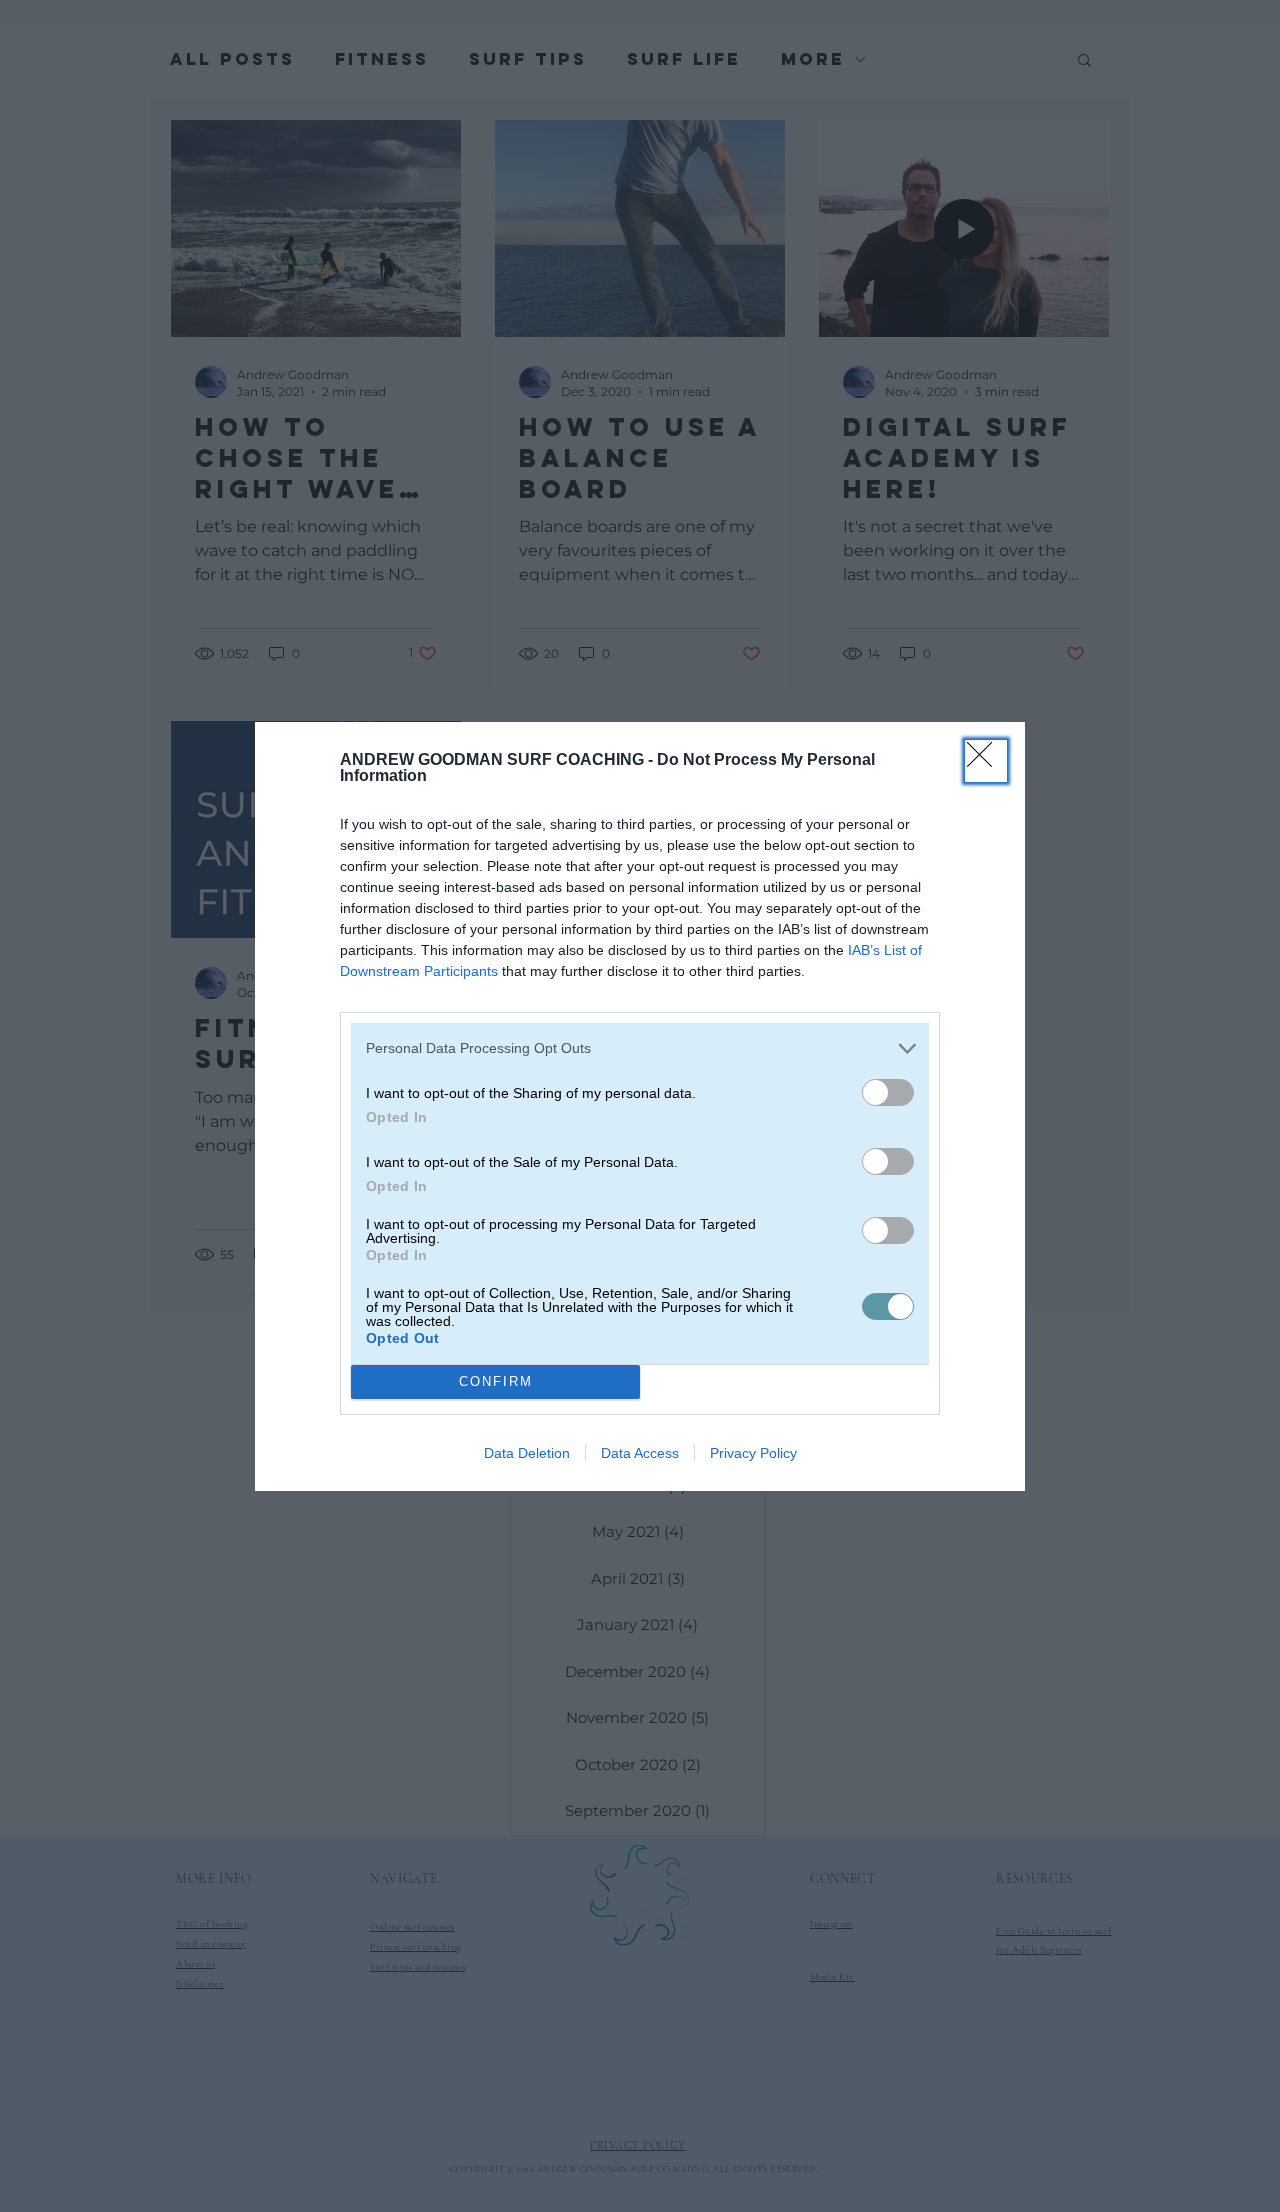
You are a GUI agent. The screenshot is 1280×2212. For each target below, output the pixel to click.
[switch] (888, 1092)
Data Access (640, 1453)
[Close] (986, 761)
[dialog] (640, 1106)
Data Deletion (527, 1453)
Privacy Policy (753, 1453)
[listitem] (640, 1048)
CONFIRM (496, 1381)
